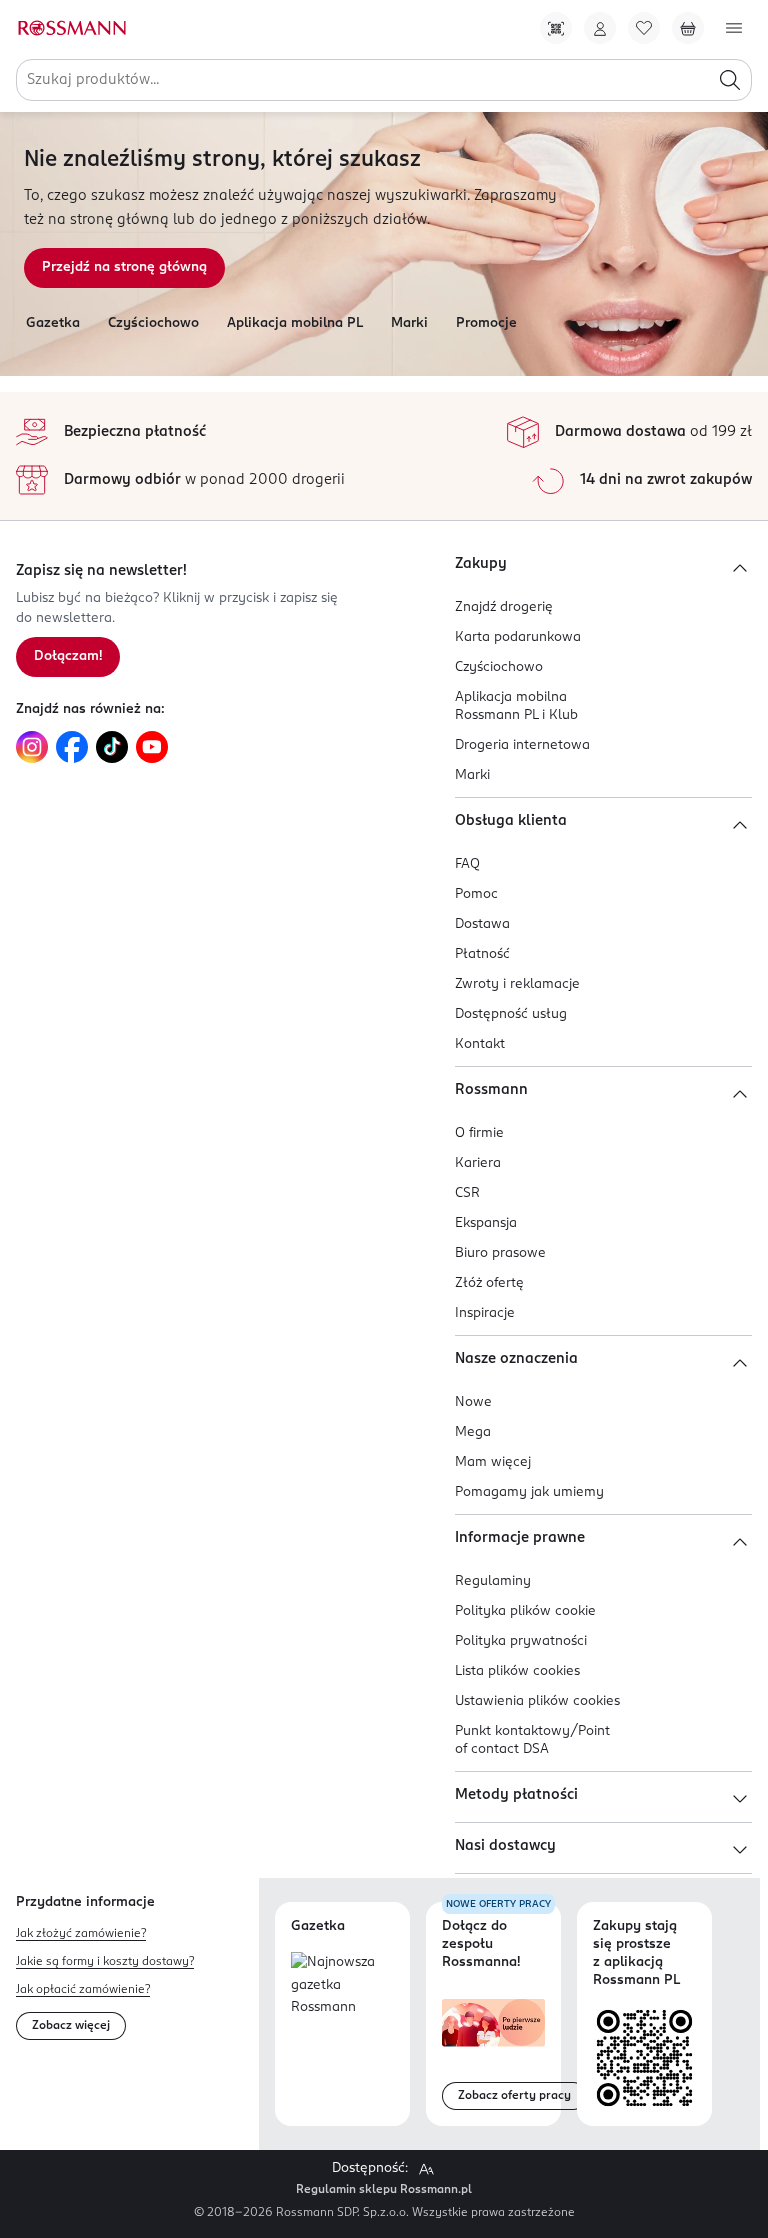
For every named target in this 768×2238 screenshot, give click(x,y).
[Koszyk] (688, 28)
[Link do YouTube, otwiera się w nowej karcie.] (152, 747)
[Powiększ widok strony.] (426, 2169)
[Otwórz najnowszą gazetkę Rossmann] (342, 1986)
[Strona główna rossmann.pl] (71, 28)
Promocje (486, 323)
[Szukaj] (730, 80)
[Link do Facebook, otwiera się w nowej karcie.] (72, 747)
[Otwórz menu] (734, 28)
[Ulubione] (644, 28)
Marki (409, 323)
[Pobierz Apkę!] (556, 28)
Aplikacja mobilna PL (295, 323)
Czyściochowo (153, 323)
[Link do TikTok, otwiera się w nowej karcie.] (112, 747)
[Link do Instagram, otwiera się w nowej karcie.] (32, 747)
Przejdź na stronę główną (124, 267)
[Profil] (600, 28)
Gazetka (53, 323)
